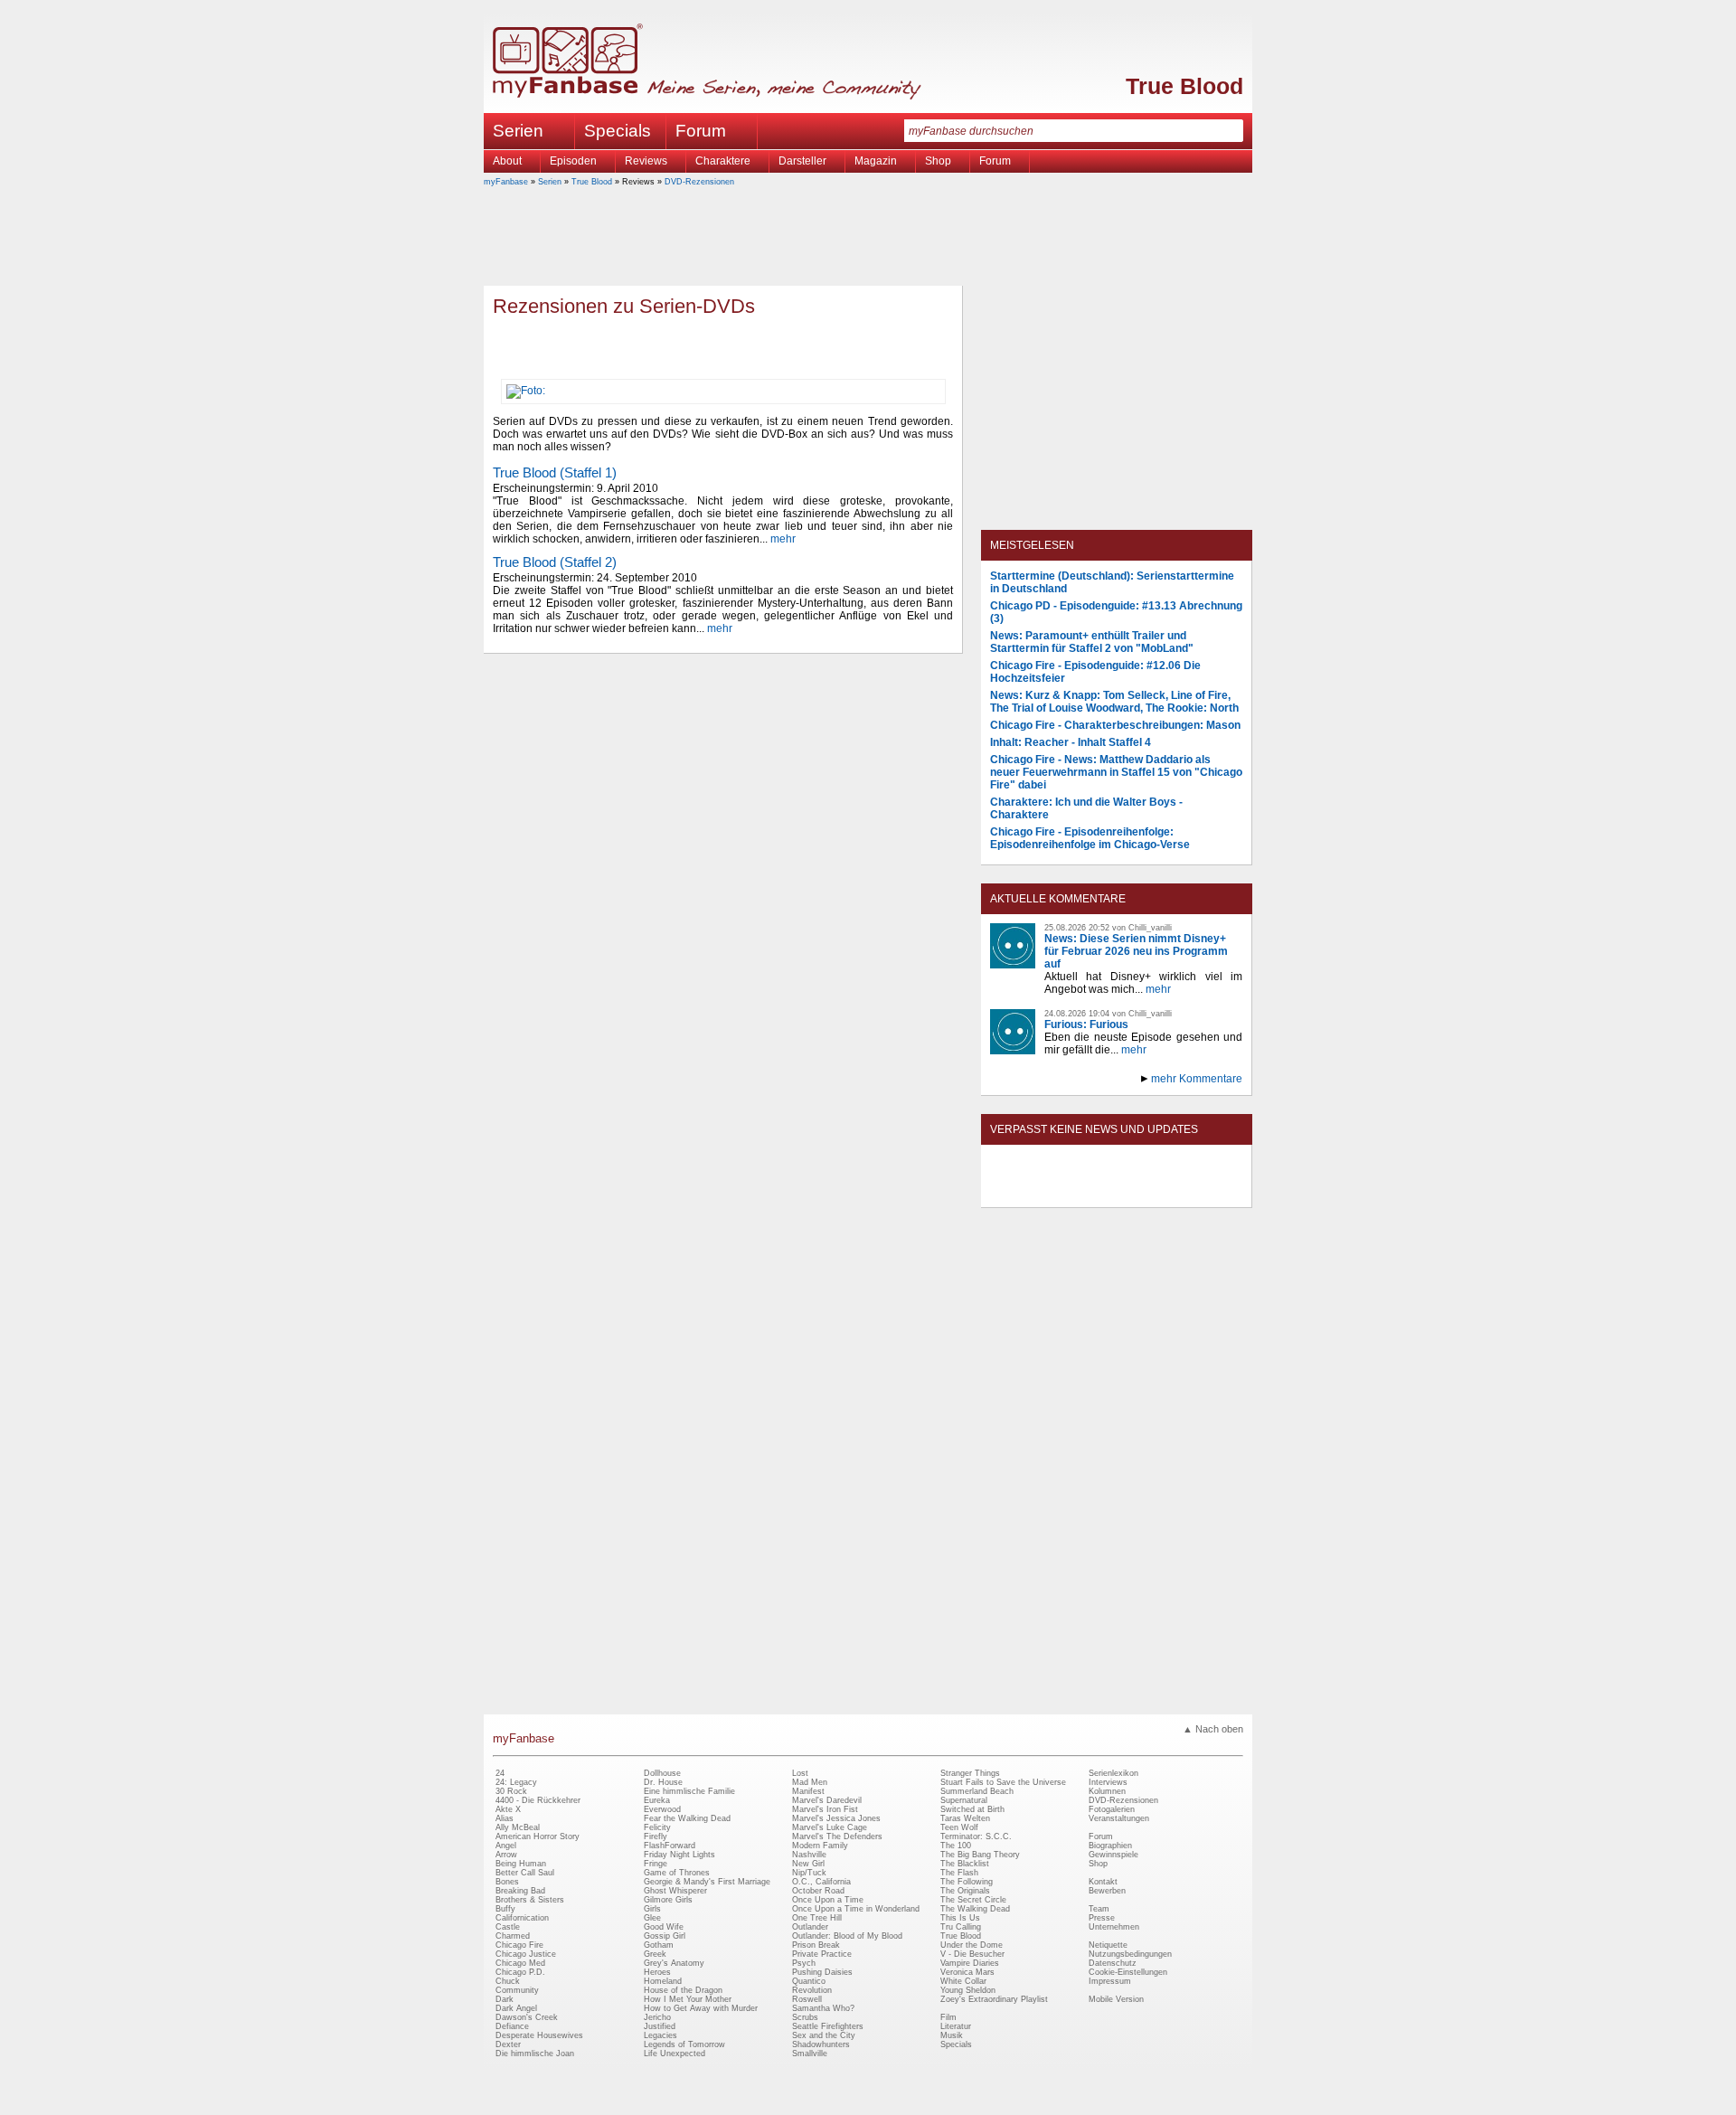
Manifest (808, 1791)
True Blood (1184, 86)
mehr (783, 539)
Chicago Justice (526, 1954)
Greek (655, 1954)
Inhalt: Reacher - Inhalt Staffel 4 (1071, 742)
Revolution (812, 1990)
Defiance (512, 2026)
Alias (505, 1818)
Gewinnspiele (1113, 1855)
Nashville (809, 1855)
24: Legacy (516, 1782)
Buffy (505, 1909)
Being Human (521, 1864)
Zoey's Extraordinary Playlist (994, 1999)
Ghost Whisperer (675, 1891)
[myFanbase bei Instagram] (1158, 1192)
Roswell (807, 1999)
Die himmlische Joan (535, 2054)
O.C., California (821, 1882)
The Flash (959, 1873)
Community (517, 1990)
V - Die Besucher (972, 1954)
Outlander (810, 1927)
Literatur (956, 2026)
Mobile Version (1116, 1999)
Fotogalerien (1112, 1809)
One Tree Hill (817, 1918)
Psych (804, 1963)
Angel (506, 1846)
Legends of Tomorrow (684, 2044)
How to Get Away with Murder (701, 2008)
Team (1099, 1909)
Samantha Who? (823, 2008)
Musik (952, 2035)
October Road (818, 1891)
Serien (550, 182)
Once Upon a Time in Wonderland (856, 1909)
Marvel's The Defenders (837, 1836)
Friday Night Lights (679, 1855)
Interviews (1108, 1782)
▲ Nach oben (1213, 1729)
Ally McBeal (518, 1827)
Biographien (1110, 1846)
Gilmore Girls (668, 1900)
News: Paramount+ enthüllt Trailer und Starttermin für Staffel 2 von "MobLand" (1092, 642)
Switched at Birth (972, 1809)
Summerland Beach (977, 1791)
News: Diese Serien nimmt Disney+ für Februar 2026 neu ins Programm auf (1136, 951)
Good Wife (664, 1927)
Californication (522, 1918)
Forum (701, 131)
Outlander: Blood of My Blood (847, 1936)
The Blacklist (965, 1864)
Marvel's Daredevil (827, 1800)
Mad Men (810, 1782)
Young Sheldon (968, 1990)
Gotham (659, 1945)
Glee (652, 1918)
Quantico (809, 1981)
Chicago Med (520, 1963)
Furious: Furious (1086, 1024)
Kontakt (1103, 1882)
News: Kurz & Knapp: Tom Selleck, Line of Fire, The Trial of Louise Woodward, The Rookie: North (1114, 702)
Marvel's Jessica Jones (836, 1818)
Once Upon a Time (828, 1900)
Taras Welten (965, 1818)
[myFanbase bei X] (1117, 1192)
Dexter (508, 2044)
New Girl (808, 1864)
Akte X (508, 1809)
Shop (1098, 1864)
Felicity (657, 1827)
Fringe (656, 1864)
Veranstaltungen (1119, 1818)
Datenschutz (1113, 1963)
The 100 (956, 1846)
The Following (967, 1882)
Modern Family (820, 1846)
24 (500, 1773)
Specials (618, 131)
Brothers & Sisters (530, 1900)
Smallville (810, 2054)
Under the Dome (972, 1945)
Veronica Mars (967, 1972)
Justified (660, 2026)
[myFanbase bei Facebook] (1075, 1192)
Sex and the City (824, 2035)
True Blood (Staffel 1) (555, 472)
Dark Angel (516, 2008)
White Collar (963, 1981)
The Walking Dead (975, 1909)
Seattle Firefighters (828, 2026)
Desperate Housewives (539, 2035)
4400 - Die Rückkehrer (538, 1800)
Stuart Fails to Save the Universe (1003, 1782)
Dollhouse (662, 1773)
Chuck (508, 1981)
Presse (1102, 1918)
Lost (800, 1773)
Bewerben (1107, 1891)
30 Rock (511, 1791)
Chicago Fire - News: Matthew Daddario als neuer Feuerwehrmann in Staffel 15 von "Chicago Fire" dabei (1116, 772)
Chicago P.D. (520, 1972)
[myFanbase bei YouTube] (1200, 1192)
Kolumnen (1107, 1791)
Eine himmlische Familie (689, 1791)
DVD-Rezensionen (699, 182)
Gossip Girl (665, 1936)
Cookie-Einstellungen (1128, 1972)
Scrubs (805, 2017)
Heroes (657, 1972)
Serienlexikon (1113, 1773)
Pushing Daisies (822, 1972)
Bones (507, 1882)
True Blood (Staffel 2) (555, 562)
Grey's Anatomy (674, 1963)
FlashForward (670, 1846)
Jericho (657, 2017)
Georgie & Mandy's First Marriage (707, 1882)
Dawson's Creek (527, 2017)
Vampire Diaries (970, 1963)
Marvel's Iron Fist (825, 1809)
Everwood (662, 1809)
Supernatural (964, 1800)
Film (948, 2017)
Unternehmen (1114, 1927)
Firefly (656, 1836)
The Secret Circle (973, 1900)
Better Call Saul (525, 1873)
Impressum (1110, 1981)
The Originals (965, 1891)
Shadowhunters (821, 2044)
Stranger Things (970, 1773)
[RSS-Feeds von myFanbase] (1033, 1192)
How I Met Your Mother (688, 1999)
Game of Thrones (677, 1873)
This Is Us (960, 1918)
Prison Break (816, 1945)
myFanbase (506, 182)
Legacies (660, 2035)
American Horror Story (538, 1836)
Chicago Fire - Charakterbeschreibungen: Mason (1115, 725)
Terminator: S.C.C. (976, 1836)
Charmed (513, 1936)
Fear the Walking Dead (687, 1818)
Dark (505, 1999)
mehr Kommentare (1197, 1079)
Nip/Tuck (809, 1873)
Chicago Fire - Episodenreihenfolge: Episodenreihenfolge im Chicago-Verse (1090, 838)
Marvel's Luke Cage (830, 1827)
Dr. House (663, 1782)
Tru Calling (961, 1927)
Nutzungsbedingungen (1130, 1954)
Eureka (657, 1800)
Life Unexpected (675, 2054)
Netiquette (1108, 1945)
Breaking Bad (520, 1891)
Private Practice (822, 1954)
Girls (652, 1909)
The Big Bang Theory (980, 1855)
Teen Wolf (959, 1827)
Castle (508, 1927)
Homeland (663, 1981)
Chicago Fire (519, 1945)
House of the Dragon (683, 1990)
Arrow (506, 1855)
